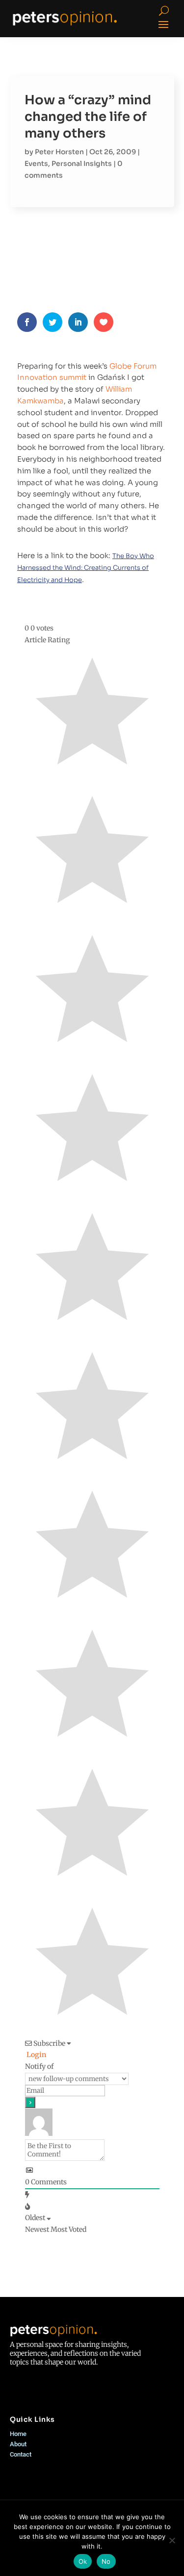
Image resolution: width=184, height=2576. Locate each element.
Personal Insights (82, 164)
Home (18, 2434)
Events (36, 164)
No (106, 2561)
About (18, 2444)
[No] (172, 2540)
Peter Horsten (59, 152)
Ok (83, 2561)
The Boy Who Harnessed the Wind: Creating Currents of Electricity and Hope (86, 568)
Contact (21, 2454)
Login (36, 2055)
